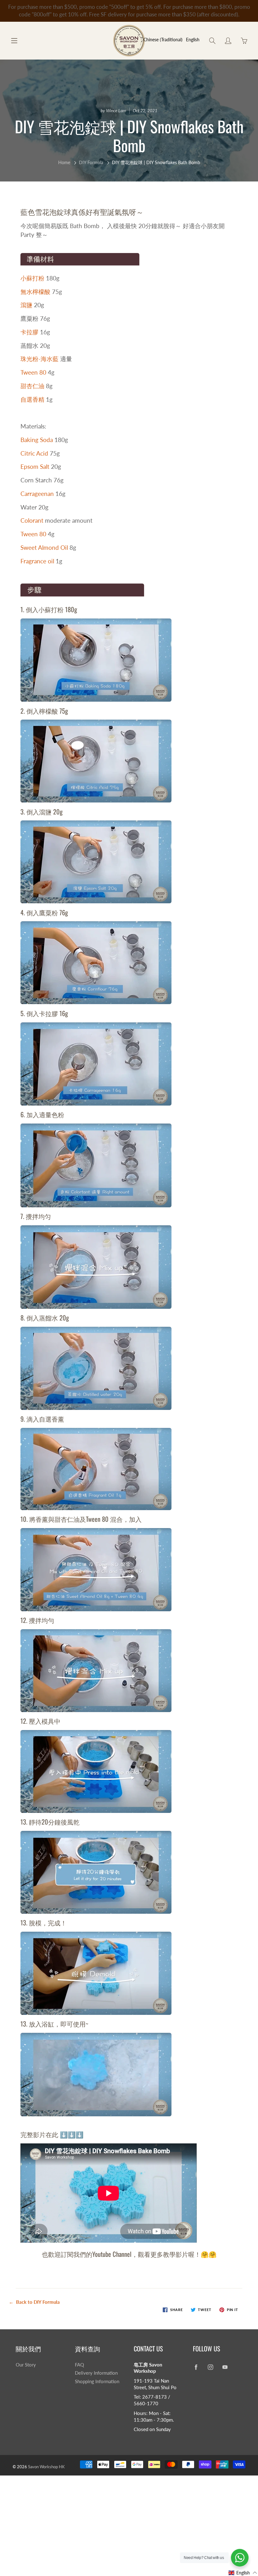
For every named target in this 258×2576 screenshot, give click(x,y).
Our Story (26, 2365)
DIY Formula (91, 162)
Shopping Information (97, 2381)
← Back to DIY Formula (34, 2302)
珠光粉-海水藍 (39, 359)
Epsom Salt (35, 466)
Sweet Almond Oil (44, 547)
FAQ (79, 2365)
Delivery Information (96, 2373)
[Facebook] (196, 2367)
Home (64, 162)
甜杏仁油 (32, 386)
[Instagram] (211, 2367)
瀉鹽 (26, 305)
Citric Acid (34, 453)
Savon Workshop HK (46, 2467)
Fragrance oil (37, 561)
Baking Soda (37, 440)
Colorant (32, 520)
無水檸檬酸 (35, 292)
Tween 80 (33, 372)
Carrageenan (37, 494)
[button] (243, 2573)
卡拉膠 (29, 332)
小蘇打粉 (32, 278)
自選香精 (32, 399)
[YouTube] (225, 2367)
